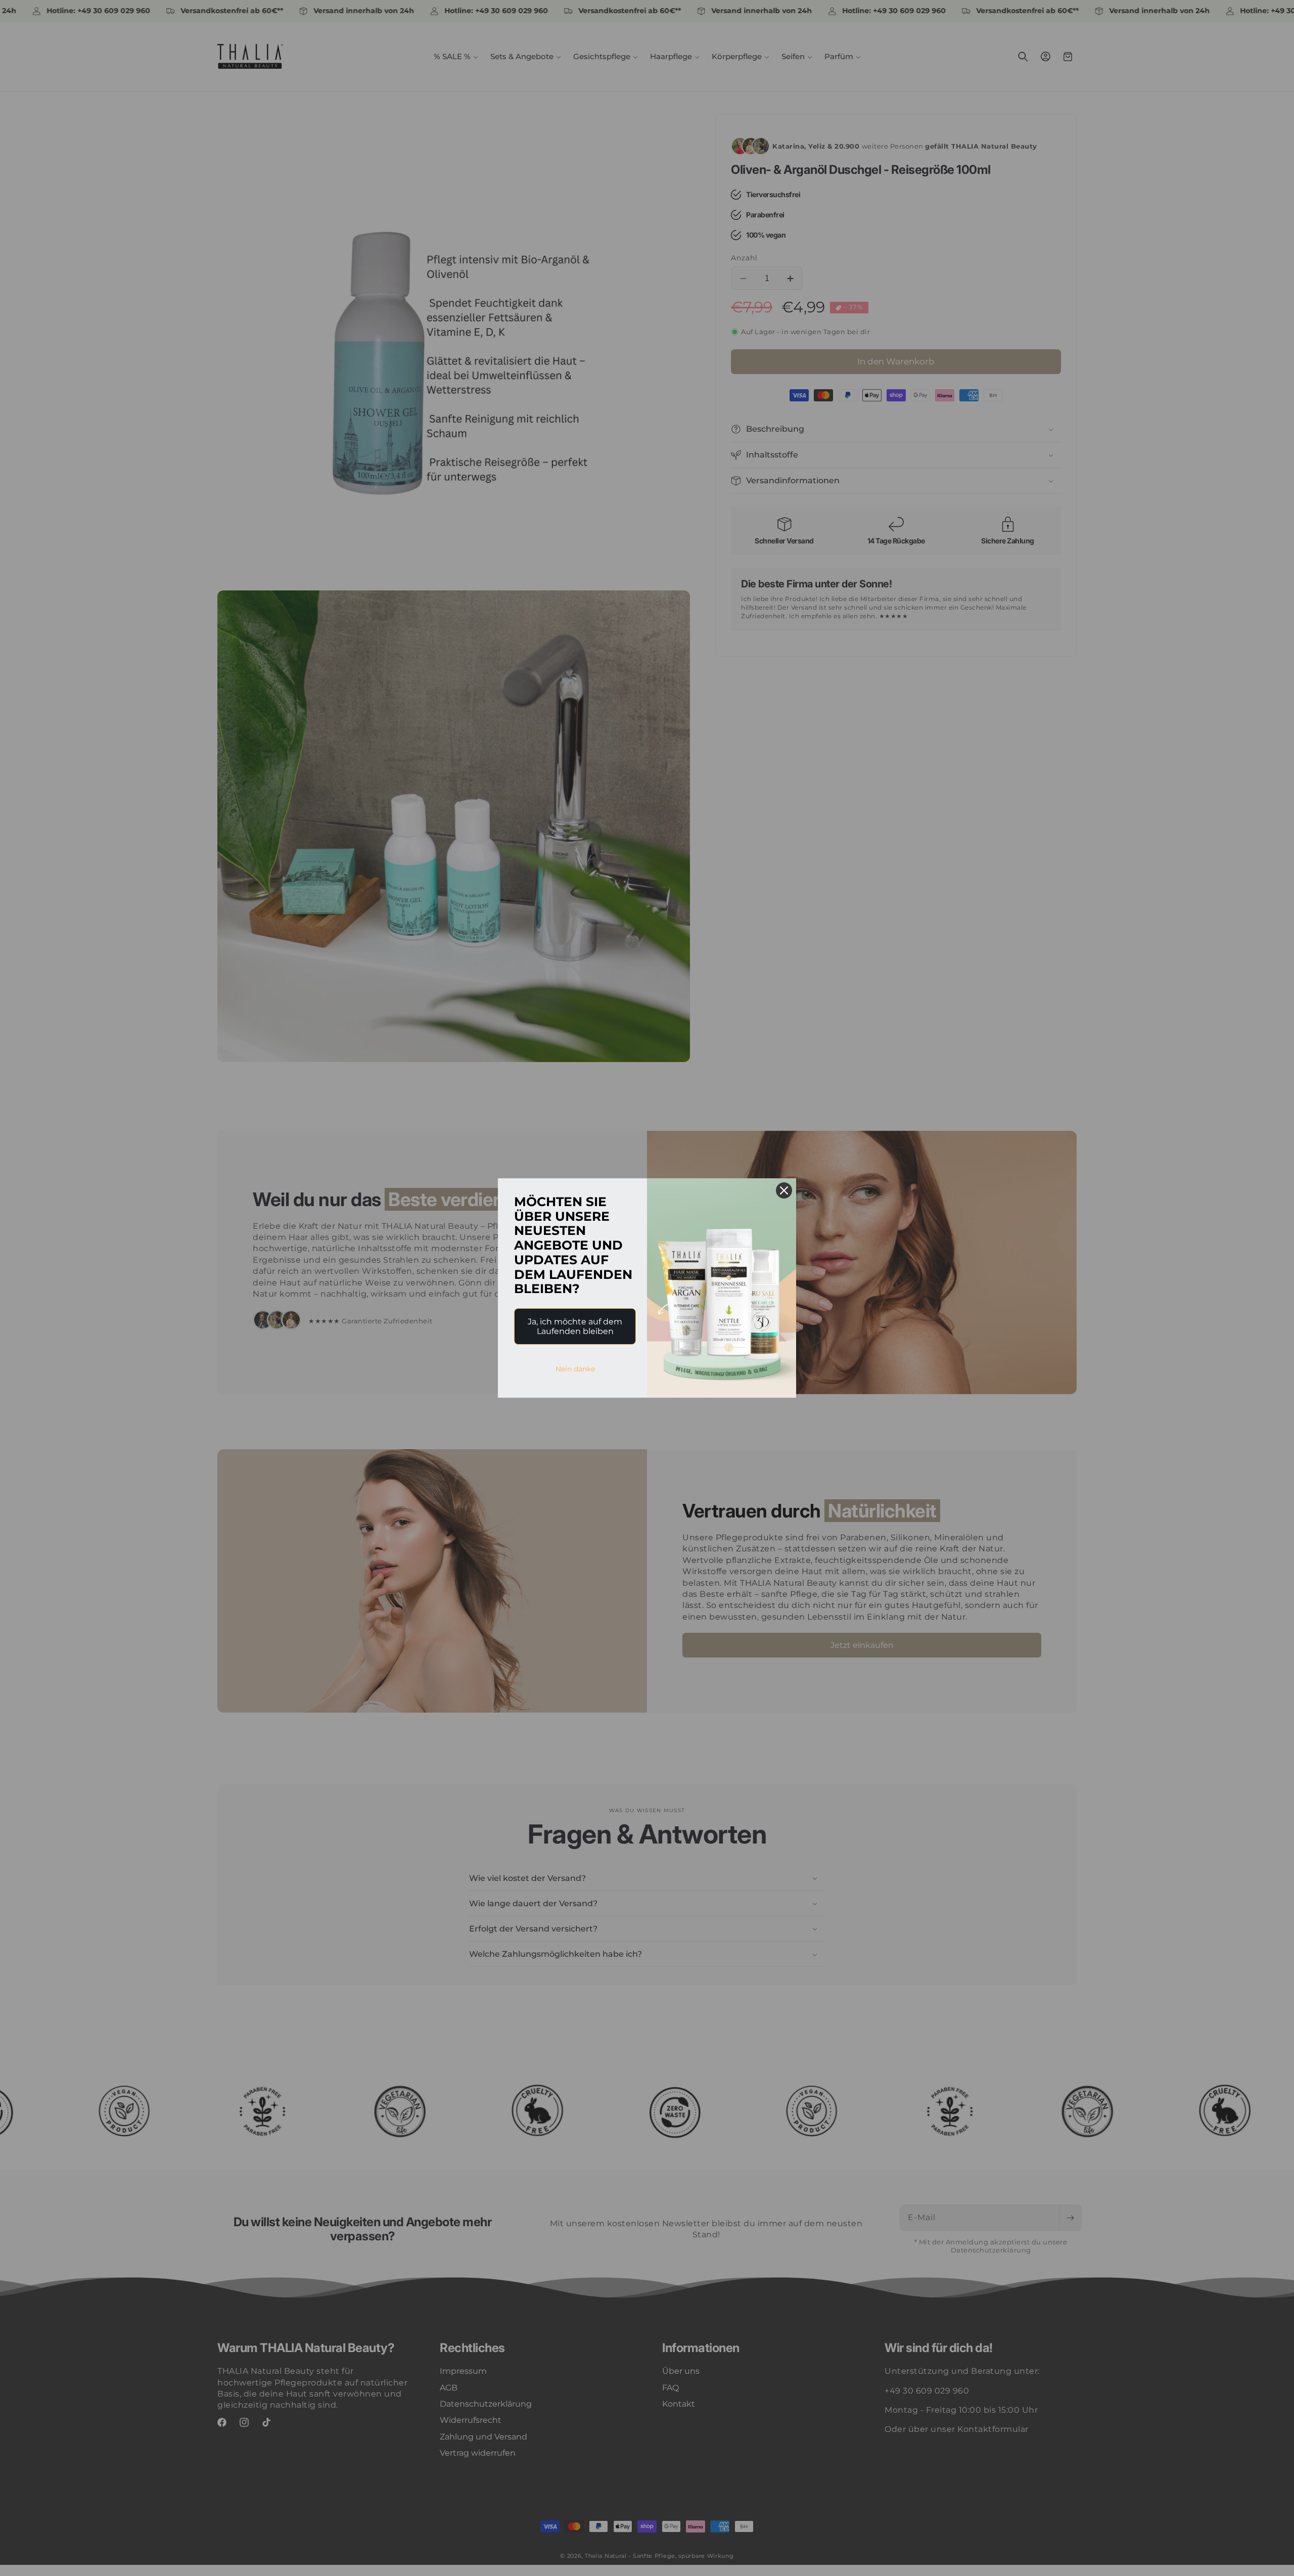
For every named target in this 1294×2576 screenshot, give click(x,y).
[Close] (784, 1190)
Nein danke (575, 1369)
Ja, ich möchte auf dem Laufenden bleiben (575, 1326)
